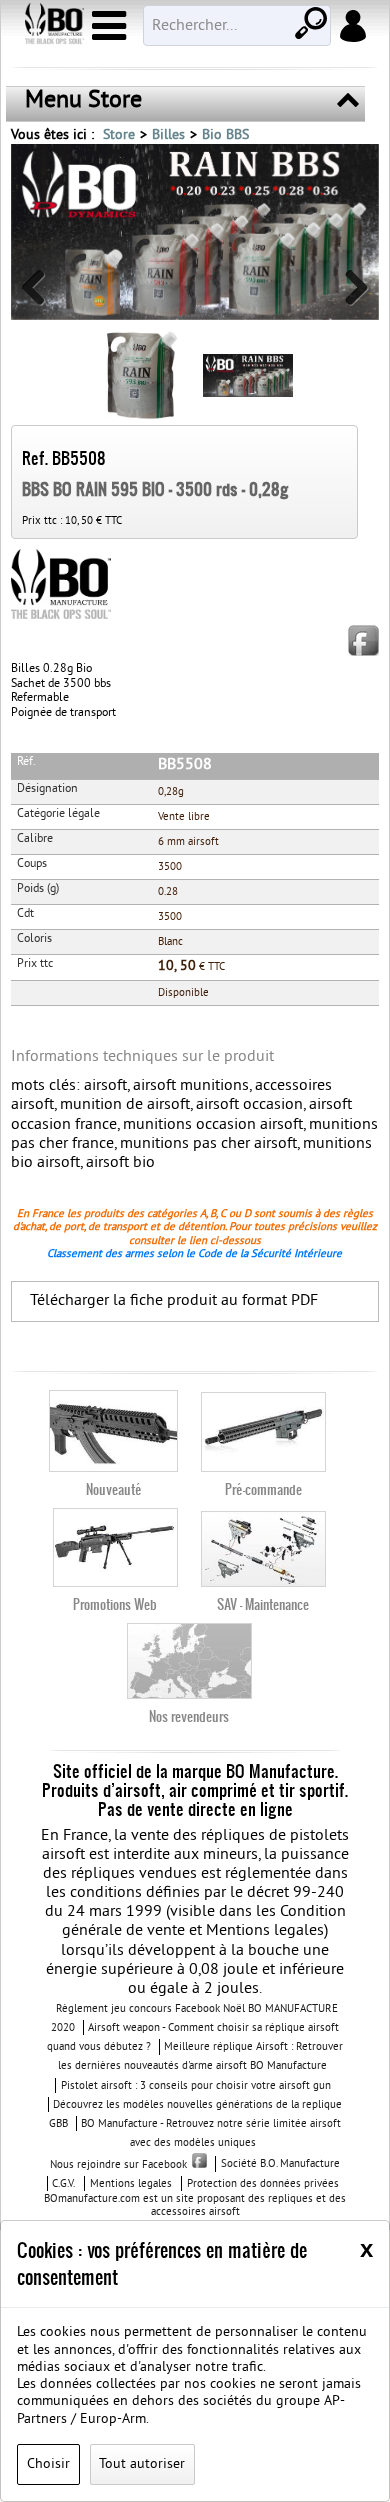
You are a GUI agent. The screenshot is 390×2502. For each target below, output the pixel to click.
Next (349, 295)
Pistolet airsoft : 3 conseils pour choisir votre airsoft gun (196, 2086)
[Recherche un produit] (309, 21)
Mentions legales (131, 2184)
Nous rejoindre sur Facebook (118, 2165)
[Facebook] (363, 640)
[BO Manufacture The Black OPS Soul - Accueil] (52, 26)
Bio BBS (225, 135)
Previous (41, 295)
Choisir (48, 2464)
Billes (168, 135)
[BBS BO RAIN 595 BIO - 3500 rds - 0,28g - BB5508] (195, 232)
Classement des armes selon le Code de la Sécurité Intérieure (194, 1254)
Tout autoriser (142, 2464)
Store (119, 135)
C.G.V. (63, 2184)
